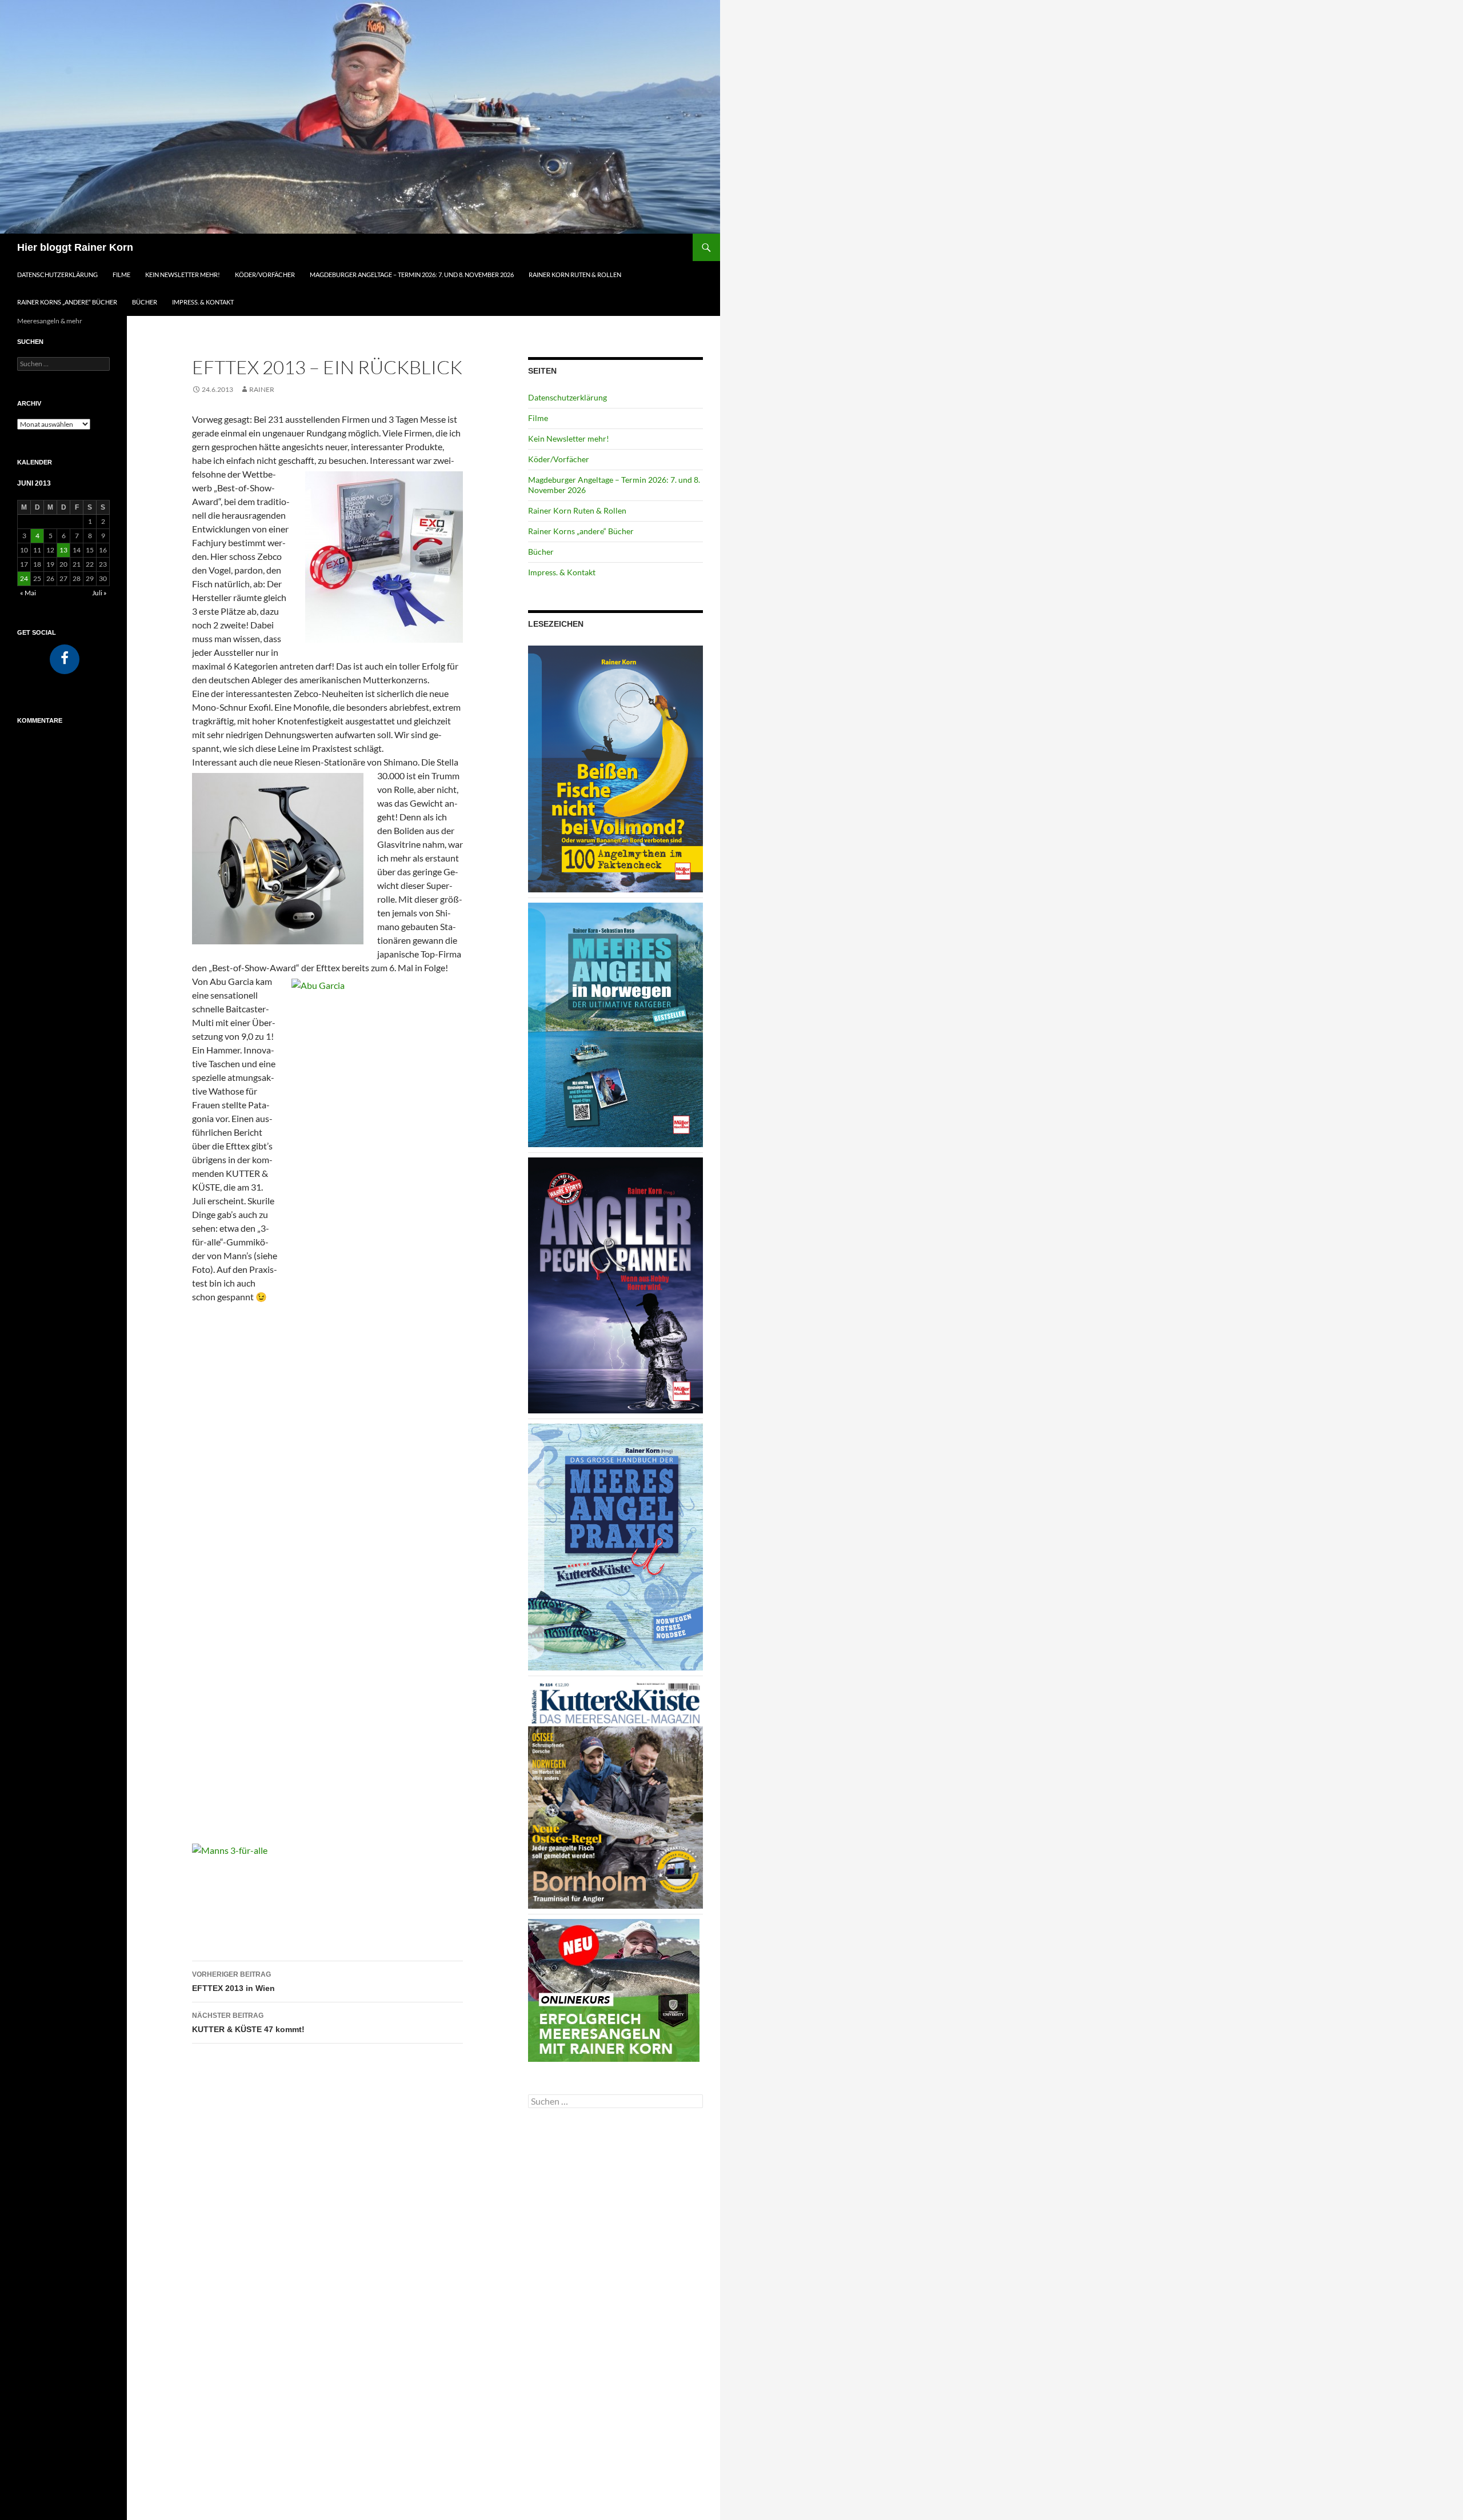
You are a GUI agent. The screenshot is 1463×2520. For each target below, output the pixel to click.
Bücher (145, 302)
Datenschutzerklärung (57, 275)
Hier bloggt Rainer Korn (75, 247)
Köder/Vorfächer (265, 275)
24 (24, 578)
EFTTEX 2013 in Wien (233, 1982)
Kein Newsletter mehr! (183, 275)
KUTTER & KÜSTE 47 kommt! (248, 2023)
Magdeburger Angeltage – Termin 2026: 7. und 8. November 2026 (412, 275)
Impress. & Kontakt (203, 302)
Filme (121, 275)
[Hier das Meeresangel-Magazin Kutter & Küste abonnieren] (615, 1794)
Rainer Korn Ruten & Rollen (575, 275)
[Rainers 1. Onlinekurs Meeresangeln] (614, 1989)
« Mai (28, 593)
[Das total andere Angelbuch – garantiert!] (615, 1285)
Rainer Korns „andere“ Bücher (67, 302)
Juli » (99, 593)
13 (63, 550)
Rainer (262, 389)
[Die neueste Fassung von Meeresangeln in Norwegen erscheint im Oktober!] (615, 1024)
